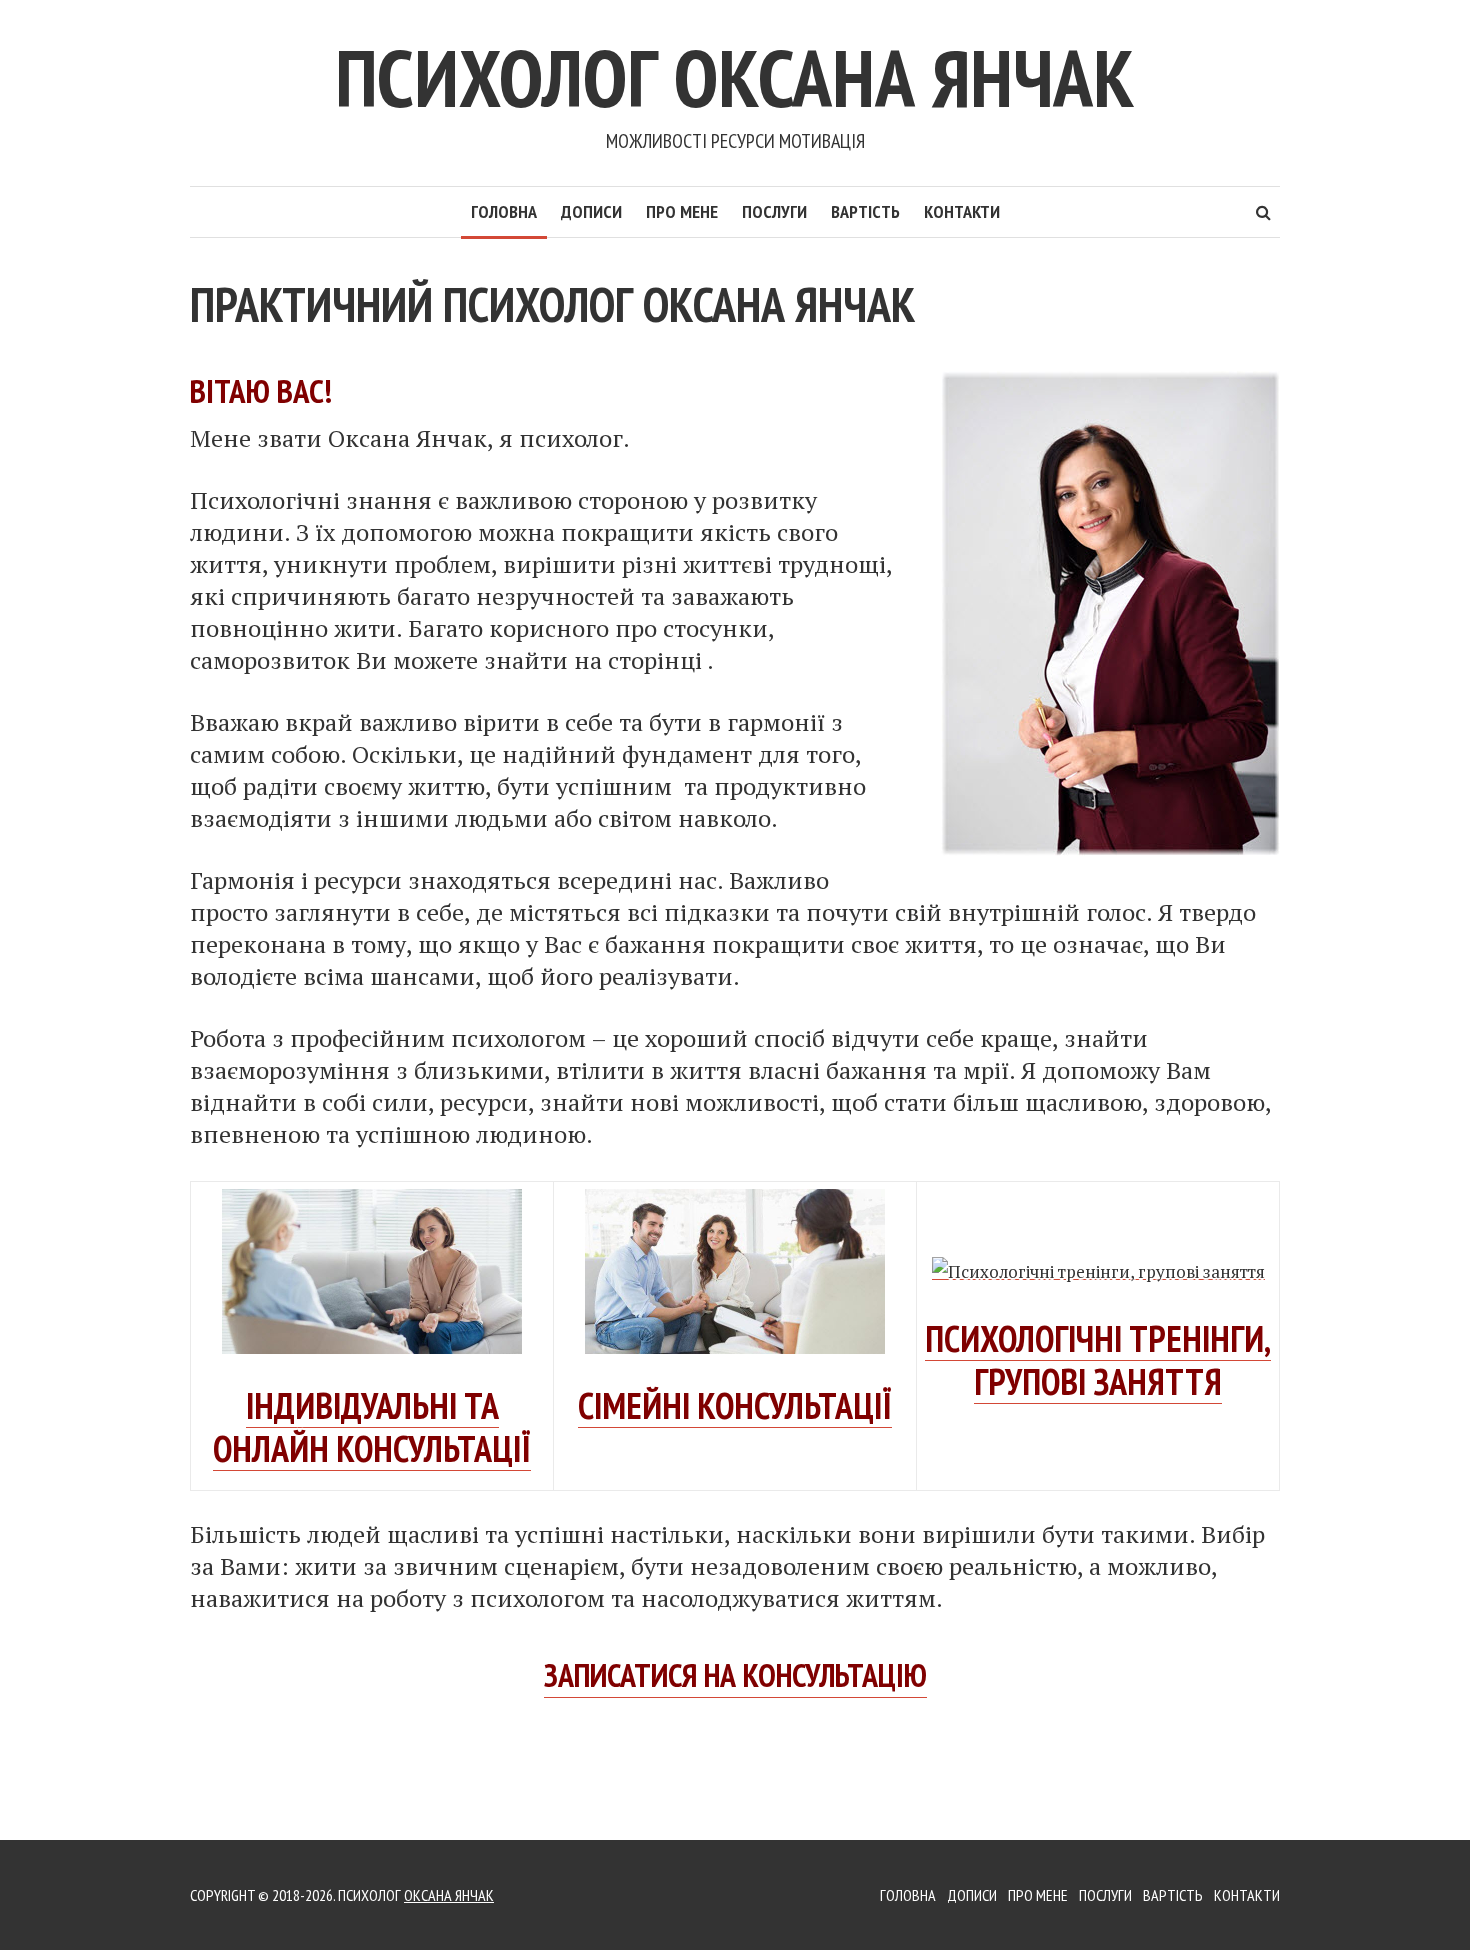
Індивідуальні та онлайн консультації (372, 1427)
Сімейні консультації (735, 1405)
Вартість (865, 211)
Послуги (774, 211)
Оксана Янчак (449, 1895)
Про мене (682, 211)
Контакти (962, 211)
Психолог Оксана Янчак (735, 77)
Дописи (591, 211)
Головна (504, 211)
